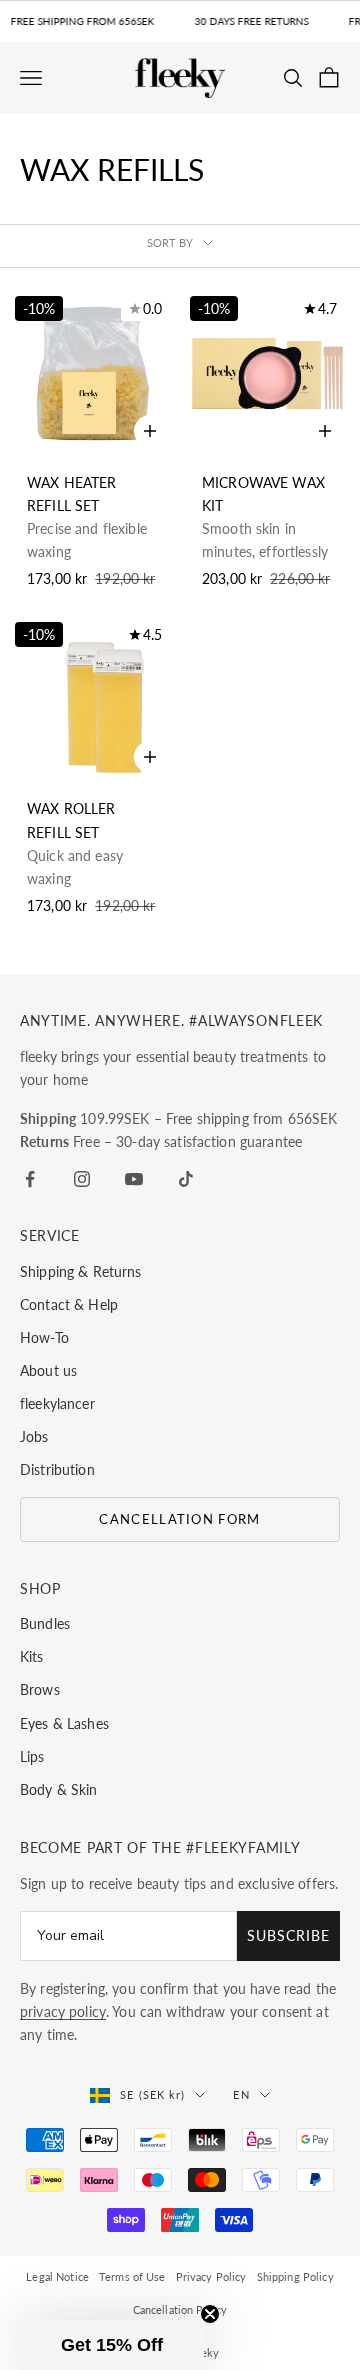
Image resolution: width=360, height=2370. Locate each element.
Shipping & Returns (81, 1271)
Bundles (45, 1623)
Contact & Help (69, 1304)
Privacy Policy (211, 2276)
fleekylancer (57, 1403)
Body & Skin (59, 1789)
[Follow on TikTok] (186, 1179)
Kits (32, 1656)
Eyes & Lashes (64, 1723)
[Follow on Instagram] (82, 1179)
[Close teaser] (210, 2314)
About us (48, 1370)
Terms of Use (132, 2276)
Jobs (34, 1436)
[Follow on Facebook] (30, 1179)
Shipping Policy (295, 2276)
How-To (44, 1337)
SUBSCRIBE (288, 1935)
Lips (32, 1756)
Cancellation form (179, 1519)
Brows (40, 1689)
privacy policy (63, 2011)
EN (241, 2094)
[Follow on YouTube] (134, 1179)
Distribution (57, 1469)
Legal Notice (57, 2276)
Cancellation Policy (180, 2309)
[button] (112, 2345)
